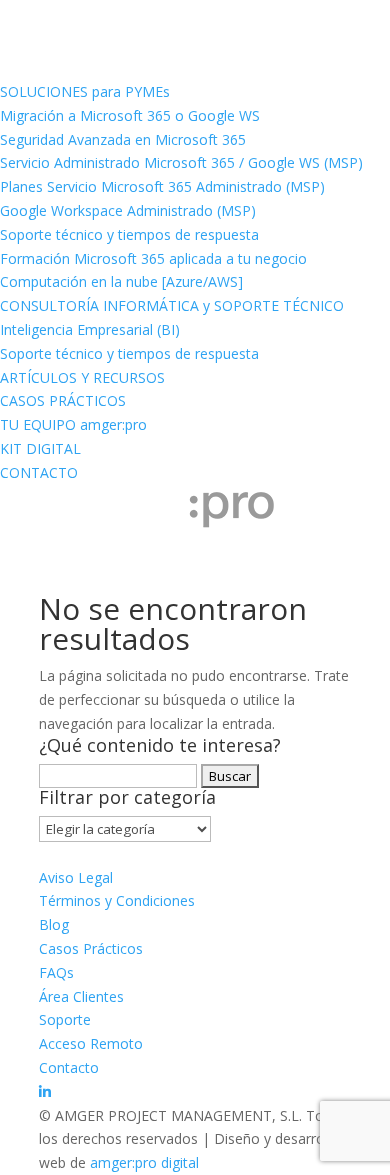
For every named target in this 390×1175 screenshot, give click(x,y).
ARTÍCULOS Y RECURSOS (82, 377)
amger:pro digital (144, 1162)
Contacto (69, 1067)
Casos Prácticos (91, 948)
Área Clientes (81, 996)
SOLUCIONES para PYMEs (85, 91)
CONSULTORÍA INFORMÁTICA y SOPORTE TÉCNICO (172, 305)
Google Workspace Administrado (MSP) (128, 210)
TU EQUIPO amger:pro (73, 424)
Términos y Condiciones (117, 900)
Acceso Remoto (91, 1043)
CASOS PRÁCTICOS (63, 400)
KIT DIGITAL (40, 448)
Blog (54, 924)
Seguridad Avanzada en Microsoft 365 (123, 139)
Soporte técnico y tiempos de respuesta (129, 234)
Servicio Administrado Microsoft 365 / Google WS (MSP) (181, 162)
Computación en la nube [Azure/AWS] (121, 281)
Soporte (65, 1019)
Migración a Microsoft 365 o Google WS (130, 115)
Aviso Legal (76, 877)
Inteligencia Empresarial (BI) (90, 329)
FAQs (56, 972)
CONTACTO (39, 472)
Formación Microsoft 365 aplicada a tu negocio (153, 258)
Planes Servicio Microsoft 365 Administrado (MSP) (162, 186)
